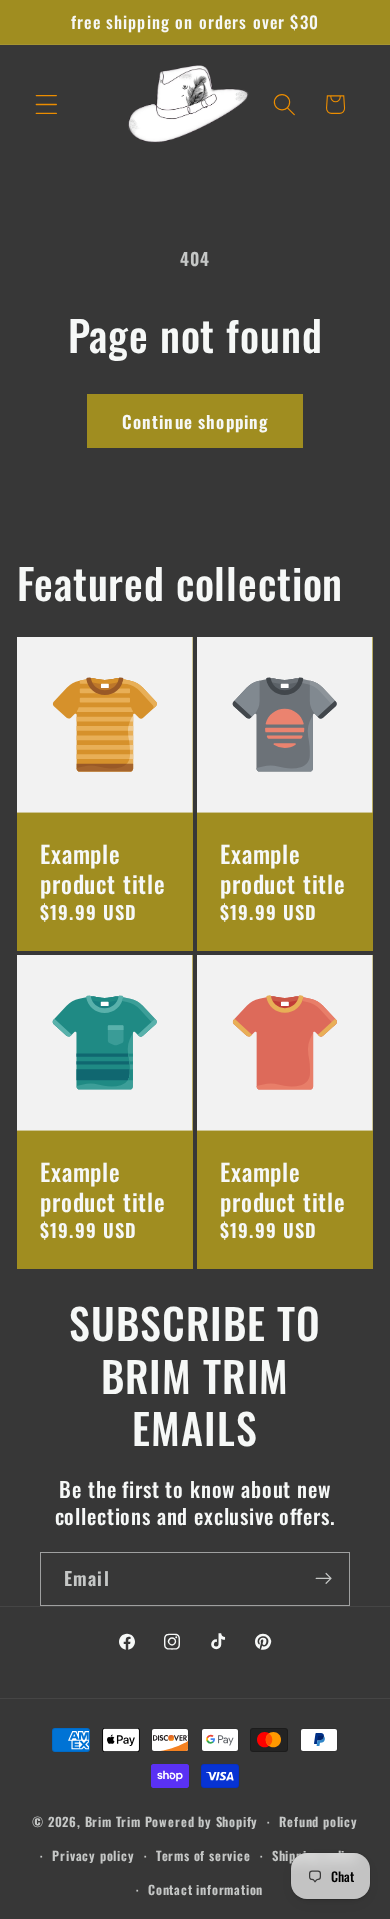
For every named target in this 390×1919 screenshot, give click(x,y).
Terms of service (203, 1855)
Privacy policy (93, 1855)
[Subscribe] (323, 1579)
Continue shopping (195, 421)
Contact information (205, 1889)
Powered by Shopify (202, 1821)
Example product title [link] (103, 868)
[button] (46, 104)
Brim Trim (113, 1821)
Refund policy (318, 1821)
